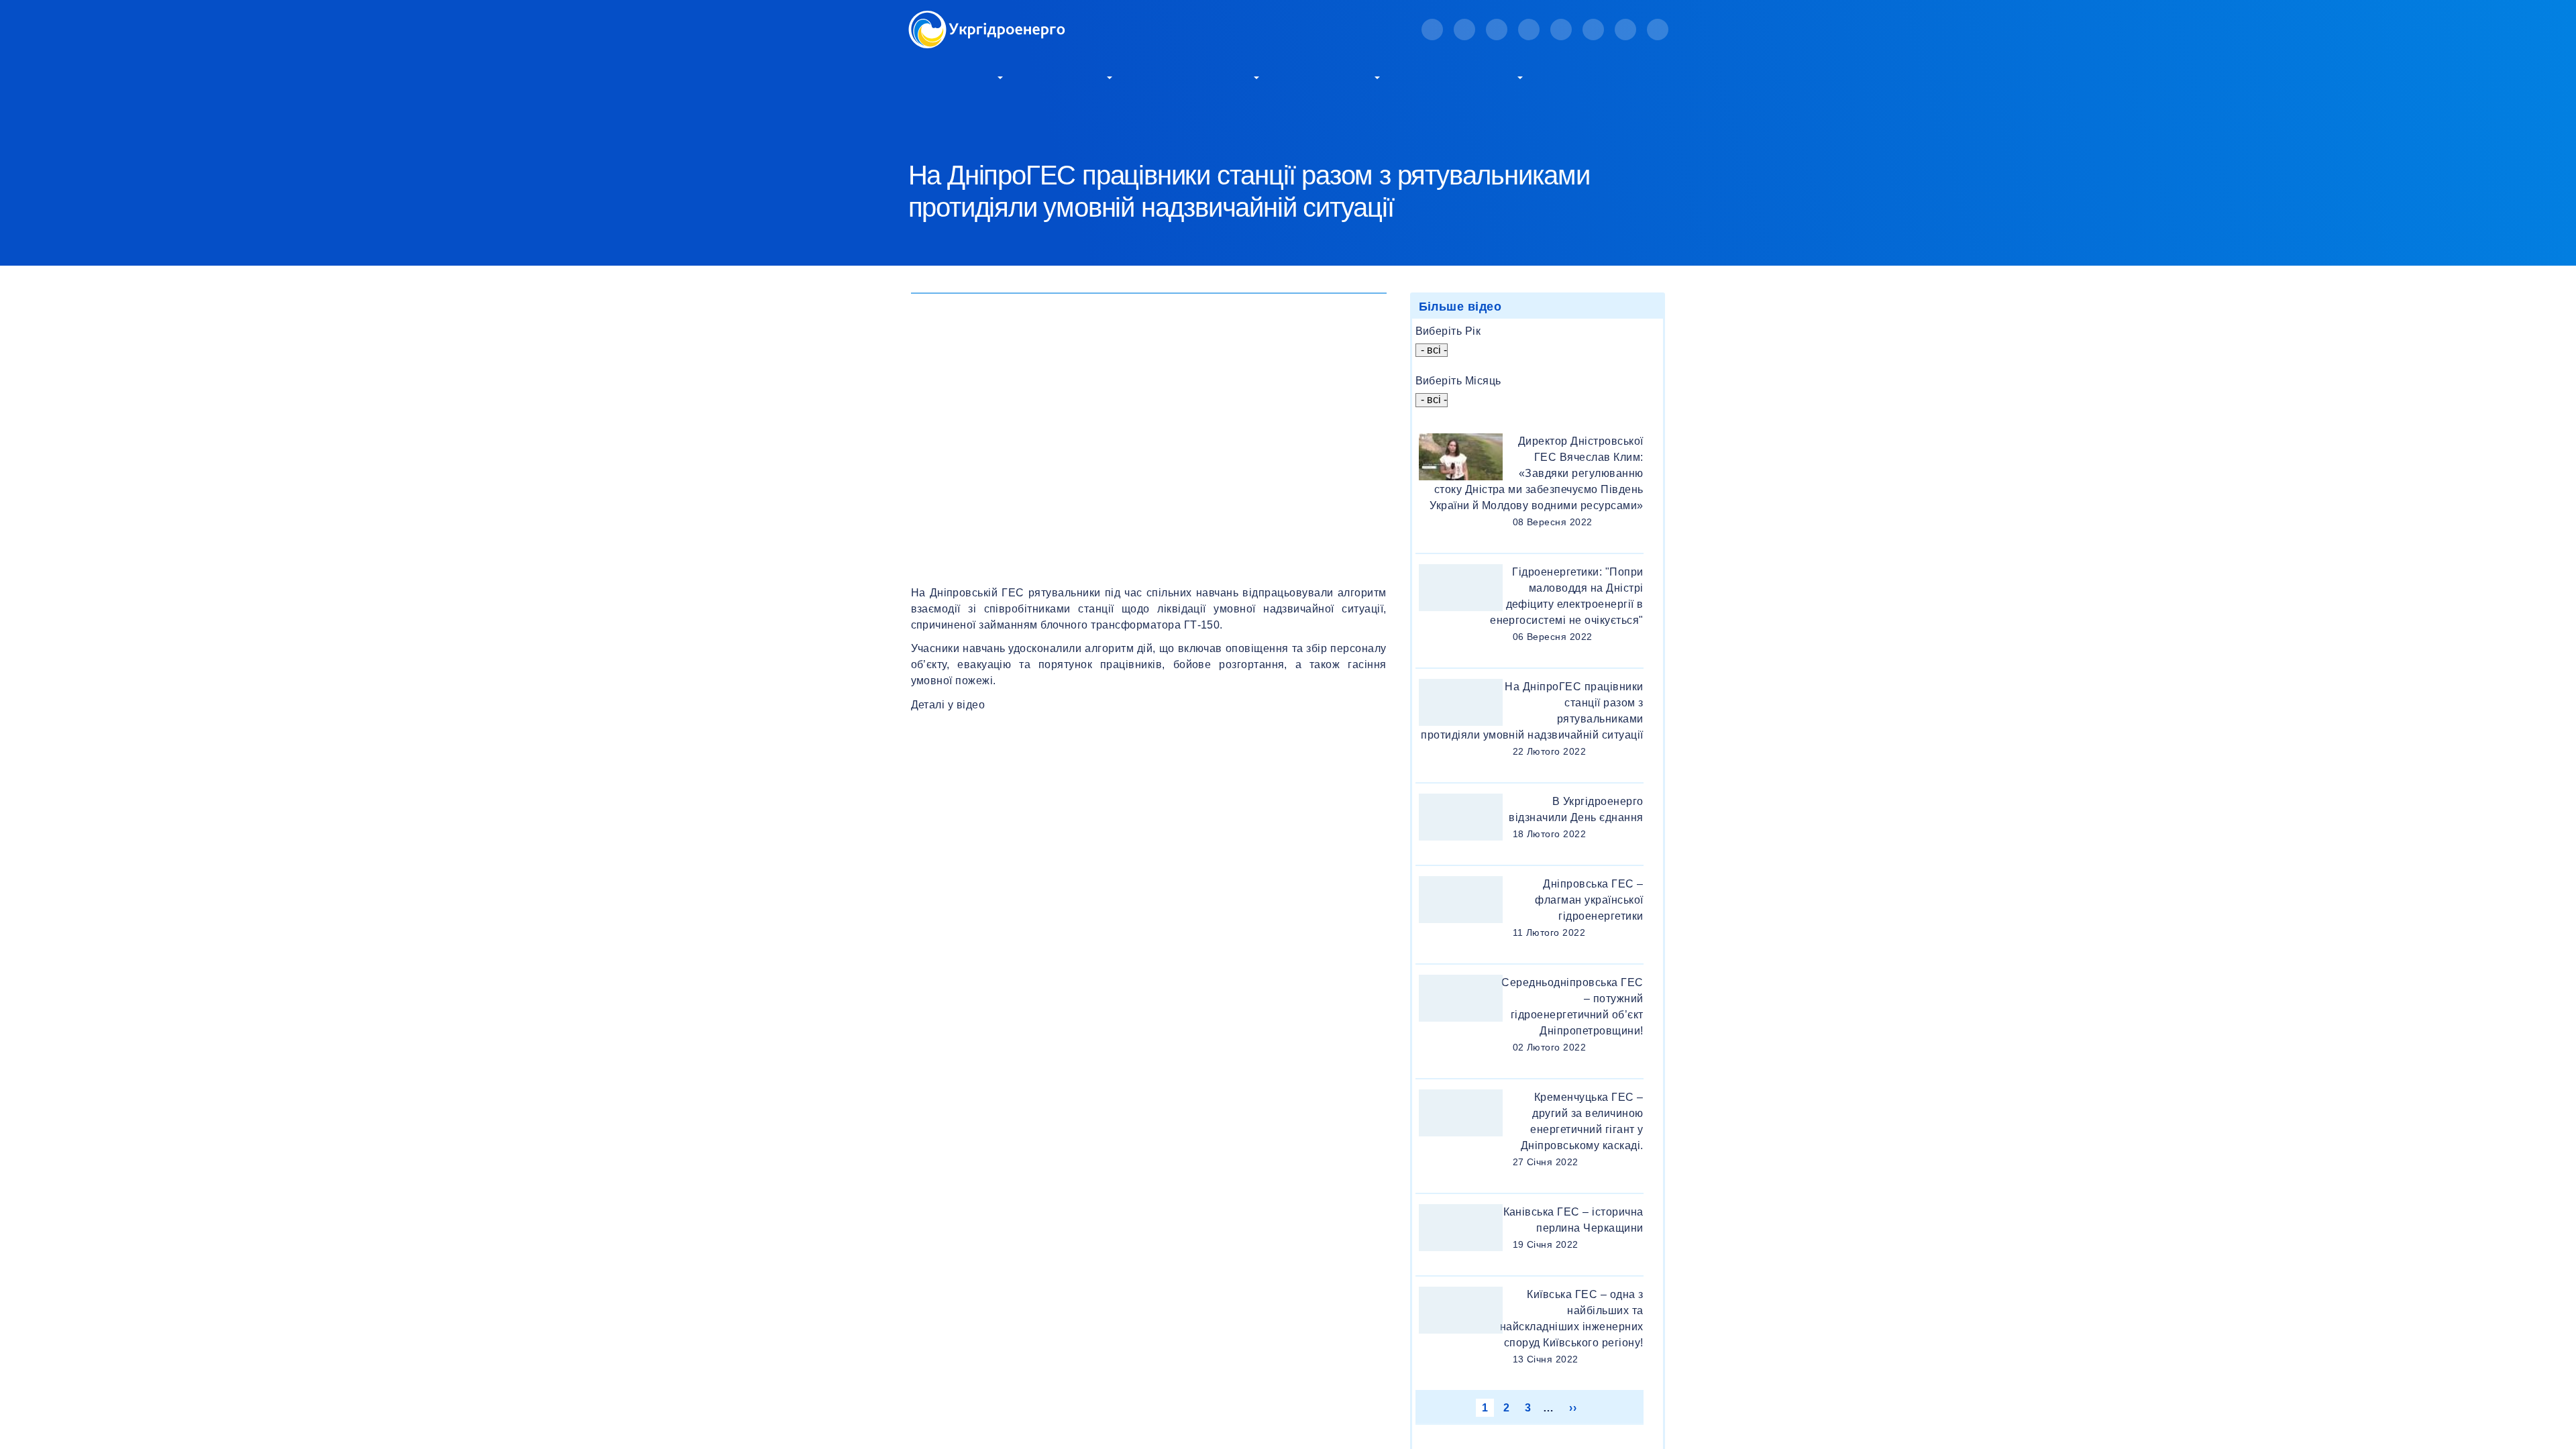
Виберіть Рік (1448, 331)
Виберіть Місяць (1458, 381)
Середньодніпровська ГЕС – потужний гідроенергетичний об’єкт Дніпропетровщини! (1572, 1007)
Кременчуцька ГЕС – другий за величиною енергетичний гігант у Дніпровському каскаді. (1582, 1121)
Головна (926, 121)
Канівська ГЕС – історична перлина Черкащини (1573, 1220)
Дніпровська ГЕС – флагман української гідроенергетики (1589, 900)
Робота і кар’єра (1465, 76)
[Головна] (987, 18)
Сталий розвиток (1199, 76)
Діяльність (1072, 76)
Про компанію (952, 76)
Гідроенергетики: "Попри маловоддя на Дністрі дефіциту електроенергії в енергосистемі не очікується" (1566, 596)
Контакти (1588, 76)
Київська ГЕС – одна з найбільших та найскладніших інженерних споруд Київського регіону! (1572, 1319)
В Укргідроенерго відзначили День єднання (1576, 809)
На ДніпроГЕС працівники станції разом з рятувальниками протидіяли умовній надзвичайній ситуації (1532, 711)
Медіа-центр (1333, 76)
